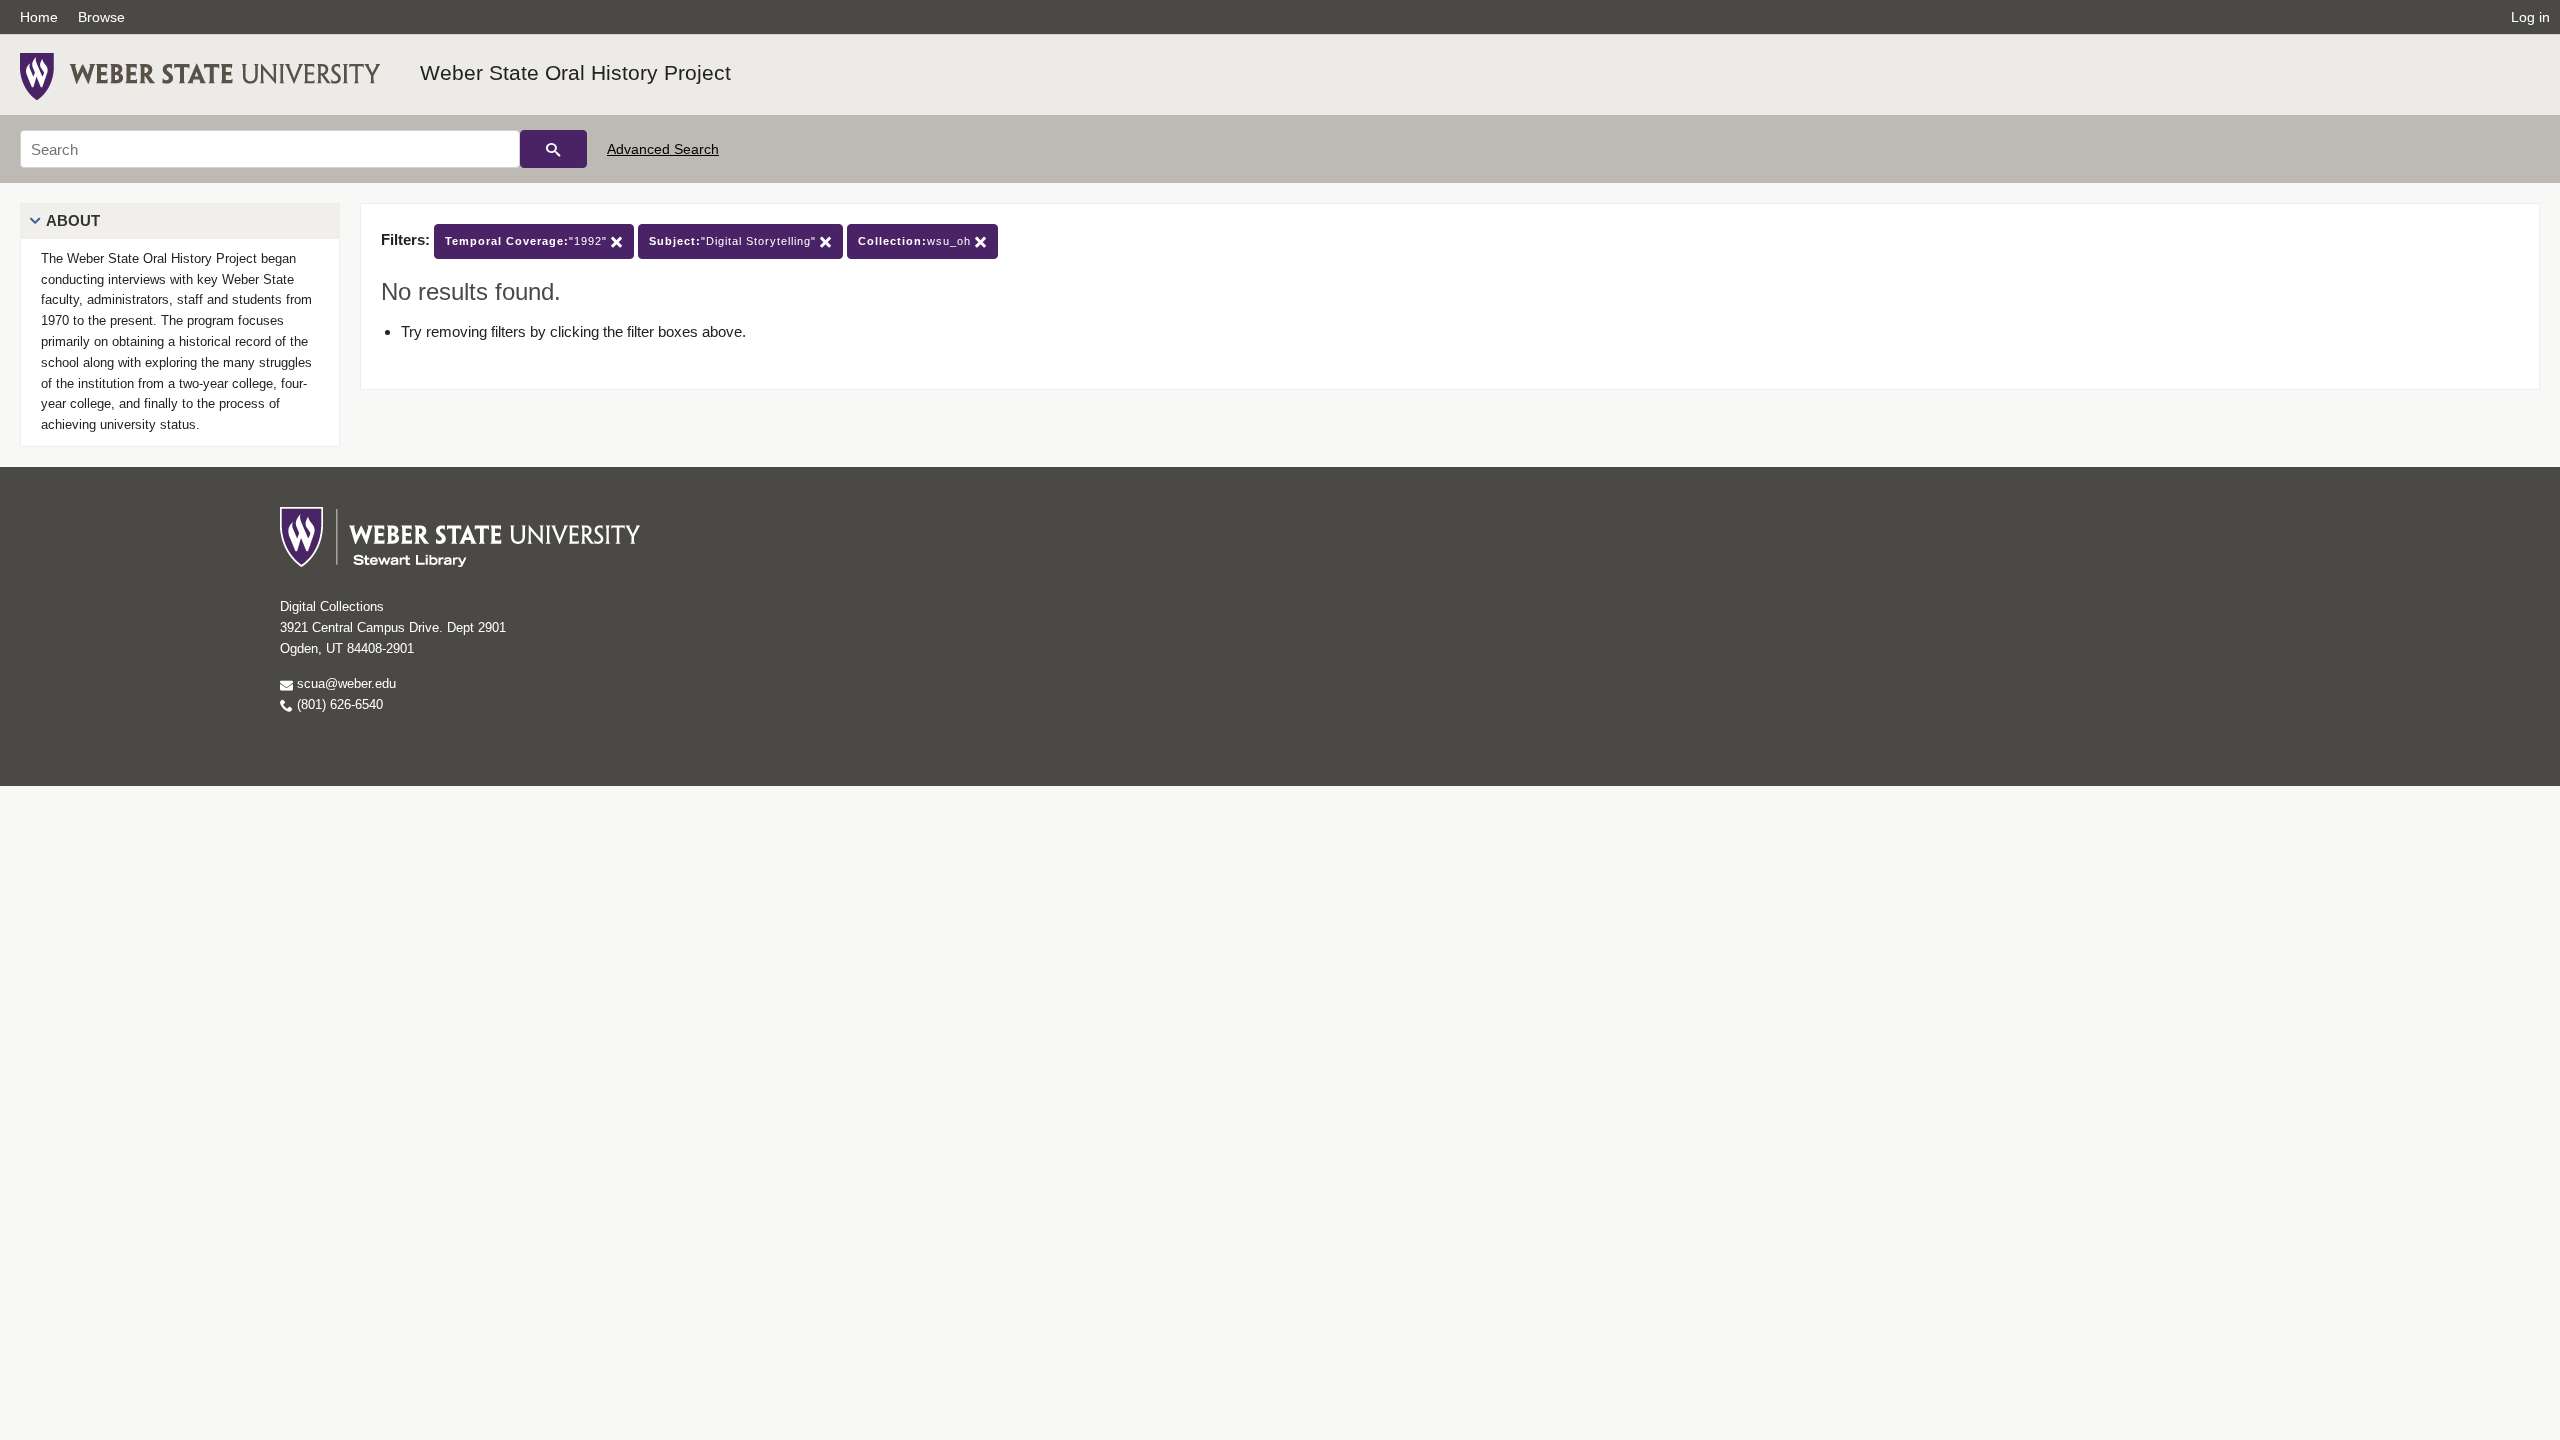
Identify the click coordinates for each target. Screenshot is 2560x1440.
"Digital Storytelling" (734, 241)
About (73, 220)
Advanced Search (663, 149)
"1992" (528, 241)
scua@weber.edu (344, 683)
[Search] (553, 149)
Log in (2530, 17)
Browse (101, 17)
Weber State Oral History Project (575, 72)
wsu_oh (916, 241)
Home (39, 17)
